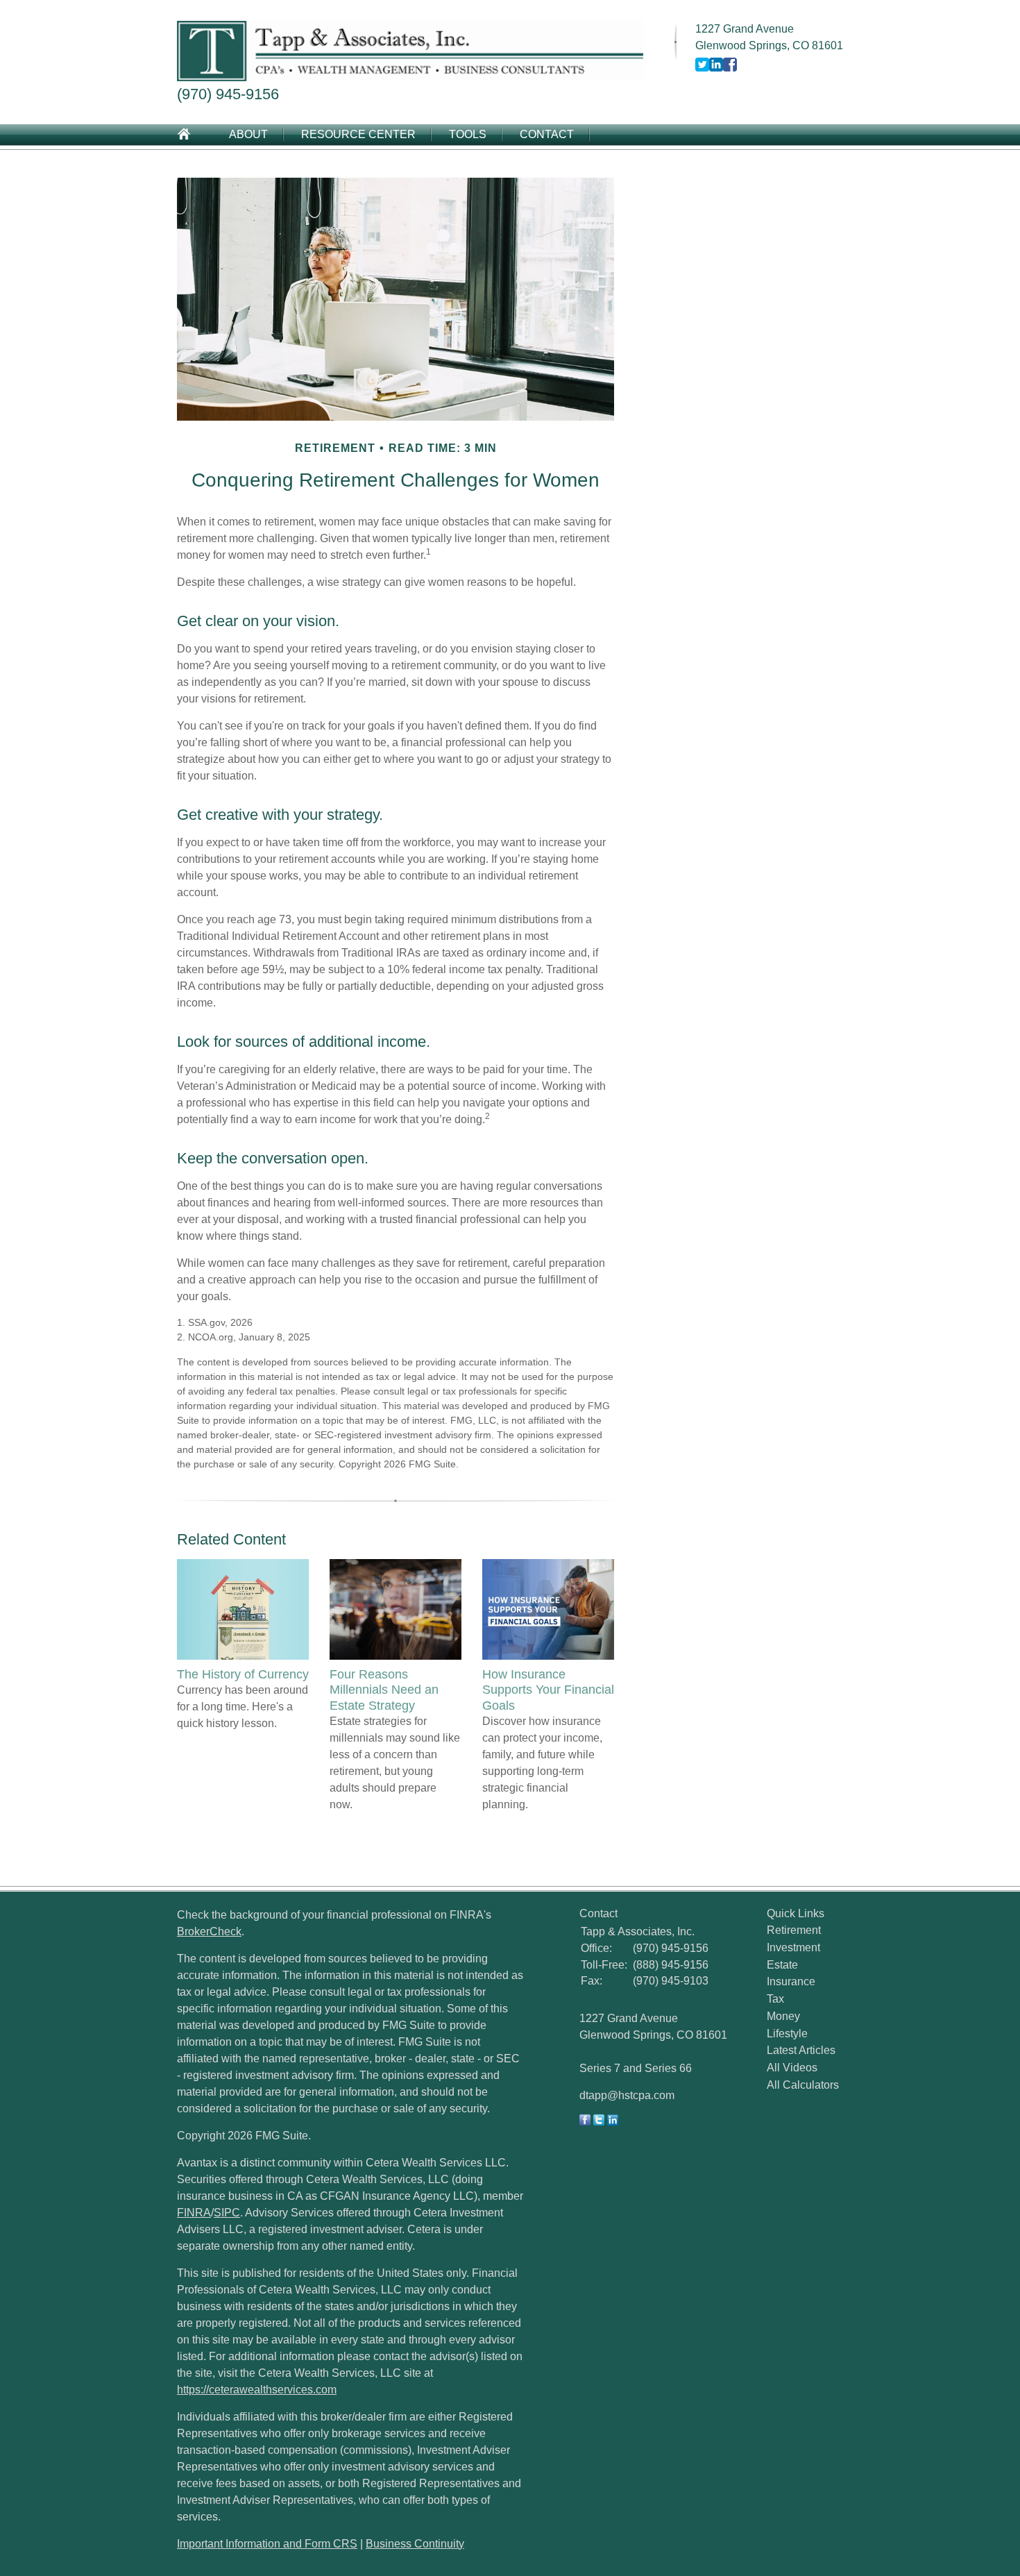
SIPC (227, 2213)
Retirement (794, 1930)
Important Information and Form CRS (267, 2544)
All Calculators (803, 2085)
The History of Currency (243, 1674)
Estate (782, 1965)
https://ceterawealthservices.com (257, 2390)
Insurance (791, 1981)
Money (783, 2016)
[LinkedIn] (613, 2122)
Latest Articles (801, 2050)
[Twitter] (599, 2122)
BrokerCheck (209, 1931)
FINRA (194, 2213)
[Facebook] (585, 2122)
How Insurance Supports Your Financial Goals (548, 1690)
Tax (775, 1999)
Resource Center (358, 134)
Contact (547, 134)
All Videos (792, 2068)
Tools (468, 134)
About (248, 134)
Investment (793, 1947)
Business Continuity (415, 2544)
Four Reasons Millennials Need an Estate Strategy (384, 1690)
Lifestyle (787, 2034)
